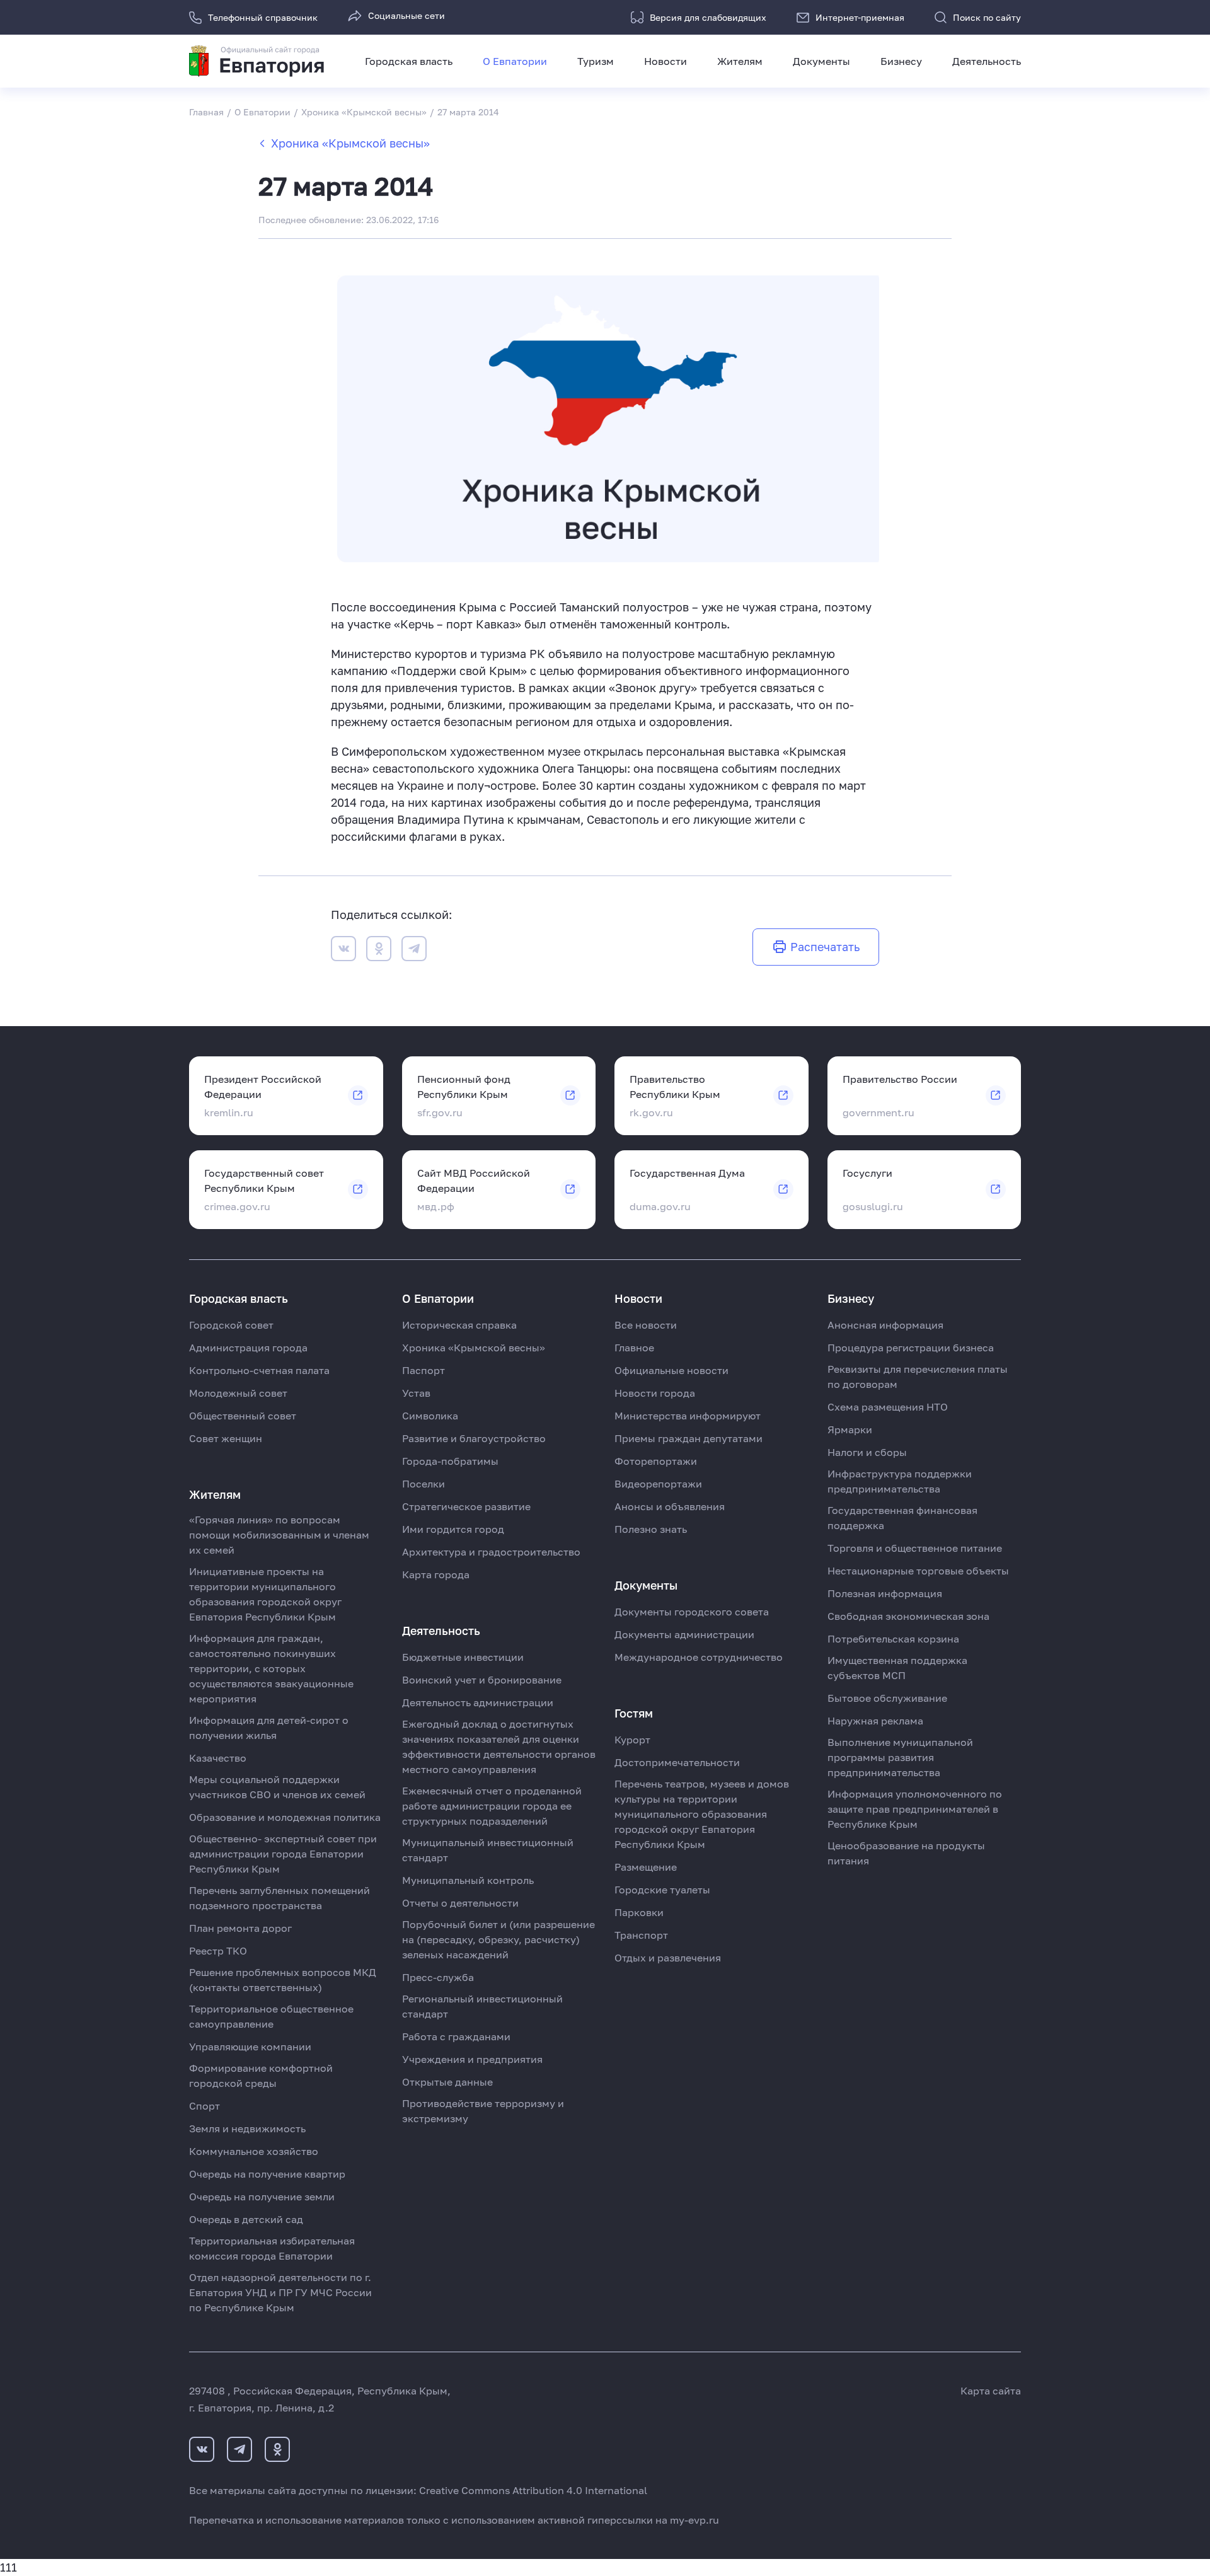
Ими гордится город (453, 1529)
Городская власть (409, 61)
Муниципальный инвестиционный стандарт (488, 1850)
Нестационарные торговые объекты (918, 1571)
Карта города (436, 1574)
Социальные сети (406, 15)
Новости (665, 61)
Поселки (423, 1484)
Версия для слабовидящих (708, 17)
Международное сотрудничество (699, 1657)
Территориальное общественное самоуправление (271, 2016)
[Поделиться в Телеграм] (414, 951)
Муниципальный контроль (468, 1880)
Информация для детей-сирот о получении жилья (269, 1728)
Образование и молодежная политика (285, 1817)
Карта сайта (991, 2391)
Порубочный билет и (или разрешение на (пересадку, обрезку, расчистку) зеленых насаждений (498, 1939)
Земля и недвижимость (247, 2128)
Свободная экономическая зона (908, 1616)
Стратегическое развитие (466, 1506)
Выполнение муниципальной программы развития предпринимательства (900, 1757)
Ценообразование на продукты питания (906, 1853)
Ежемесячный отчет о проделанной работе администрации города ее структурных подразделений (492, 1806)
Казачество (218, 1758)
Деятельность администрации (478, 1702)
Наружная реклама (875, 1721)
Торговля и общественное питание (915, 1548)
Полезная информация (885, 1593)
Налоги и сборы (867, 1452)
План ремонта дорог (240, 1928)
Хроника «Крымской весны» (350, 143)
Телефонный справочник (263, 17)
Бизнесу (901, 61)
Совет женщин (226, 1438)
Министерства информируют (688, 1416)
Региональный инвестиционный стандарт (482, 2006)
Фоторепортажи (656, 1461)
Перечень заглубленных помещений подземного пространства (279, 1898)
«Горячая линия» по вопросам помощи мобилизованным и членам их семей (279, 1535)
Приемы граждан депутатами (689, 1438)
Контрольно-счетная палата (259, 1370)
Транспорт (641, 1935)
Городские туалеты (662, 1890)
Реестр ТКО (218, 1951)
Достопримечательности (677, 1762)
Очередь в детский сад (246, 2219)
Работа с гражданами (456, 2036)
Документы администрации (684, 1634)
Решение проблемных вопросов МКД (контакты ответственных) (283, 1980)
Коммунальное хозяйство (254, 2151)
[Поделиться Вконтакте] (343, 951)
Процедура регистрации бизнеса (911, 1348)
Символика (430, 1416)
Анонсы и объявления (670, 1506)
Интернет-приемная (860, 17)
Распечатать (825, 947)
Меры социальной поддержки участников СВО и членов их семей (277, 1787)
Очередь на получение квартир (267, 2174)
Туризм (596, 61)
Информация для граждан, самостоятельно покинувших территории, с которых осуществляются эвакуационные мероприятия (271, 1668)
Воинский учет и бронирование (482, 1680)
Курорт (632, 1740)
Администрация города (248, 1348)
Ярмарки (850, 1430)
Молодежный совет (238, 1393)
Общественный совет (243, 1416)
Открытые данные (447, 2082)
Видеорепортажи (658, 1484)
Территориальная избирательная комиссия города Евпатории (272, 2248)
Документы (821, 61)
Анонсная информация (885, 1325)
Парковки (639, 1912)
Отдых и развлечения (668, 1958)
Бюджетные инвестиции (463, 1657)
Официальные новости (671, 1370)
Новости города (655, 1393)
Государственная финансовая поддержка (902, 1518)
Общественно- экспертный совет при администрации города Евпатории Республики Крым (283, 1854)
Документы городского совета (692, 1612)
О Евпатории (515, 61)
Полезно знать (651, 1529)
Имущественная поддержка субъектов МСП (897, 1668)
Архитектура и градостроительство (491, 1552)
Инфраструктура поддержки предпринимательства (900, 1481)
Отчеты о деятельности (460, 1903)
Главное (634, 1348)
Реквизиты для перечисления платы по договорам (918, 1377)
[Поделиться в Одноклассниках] (379, 951)
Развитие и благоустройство (474, 1438)
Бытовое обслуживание (887, 1698)
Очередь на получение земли (262, 2197)
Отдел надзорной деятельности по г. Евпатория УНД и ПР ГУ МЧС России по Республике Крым (280, 2292)
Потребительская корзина (893, 1639)
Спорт (205, 2106)
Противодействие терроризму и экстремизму (483, 2111)
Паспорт (423, 1370)
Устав (416, 1393)
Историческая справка (459, 1325)
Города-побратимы (450, 1461)
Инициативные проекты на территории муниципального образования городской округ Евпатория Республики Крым (265, 1594)
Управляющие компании (250, 2047)
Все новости (646, 1325)
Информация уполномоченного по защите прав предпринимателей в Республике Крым (915, 1809)
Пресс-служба (438, 1977)
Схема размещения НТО (888, 1407)
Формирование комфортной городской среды (261, 2076)
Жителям (740, 61)
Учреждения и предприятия (472, 2059)
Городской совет (231, 1325)
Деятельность (987, 61)
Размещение (646, 1867)
